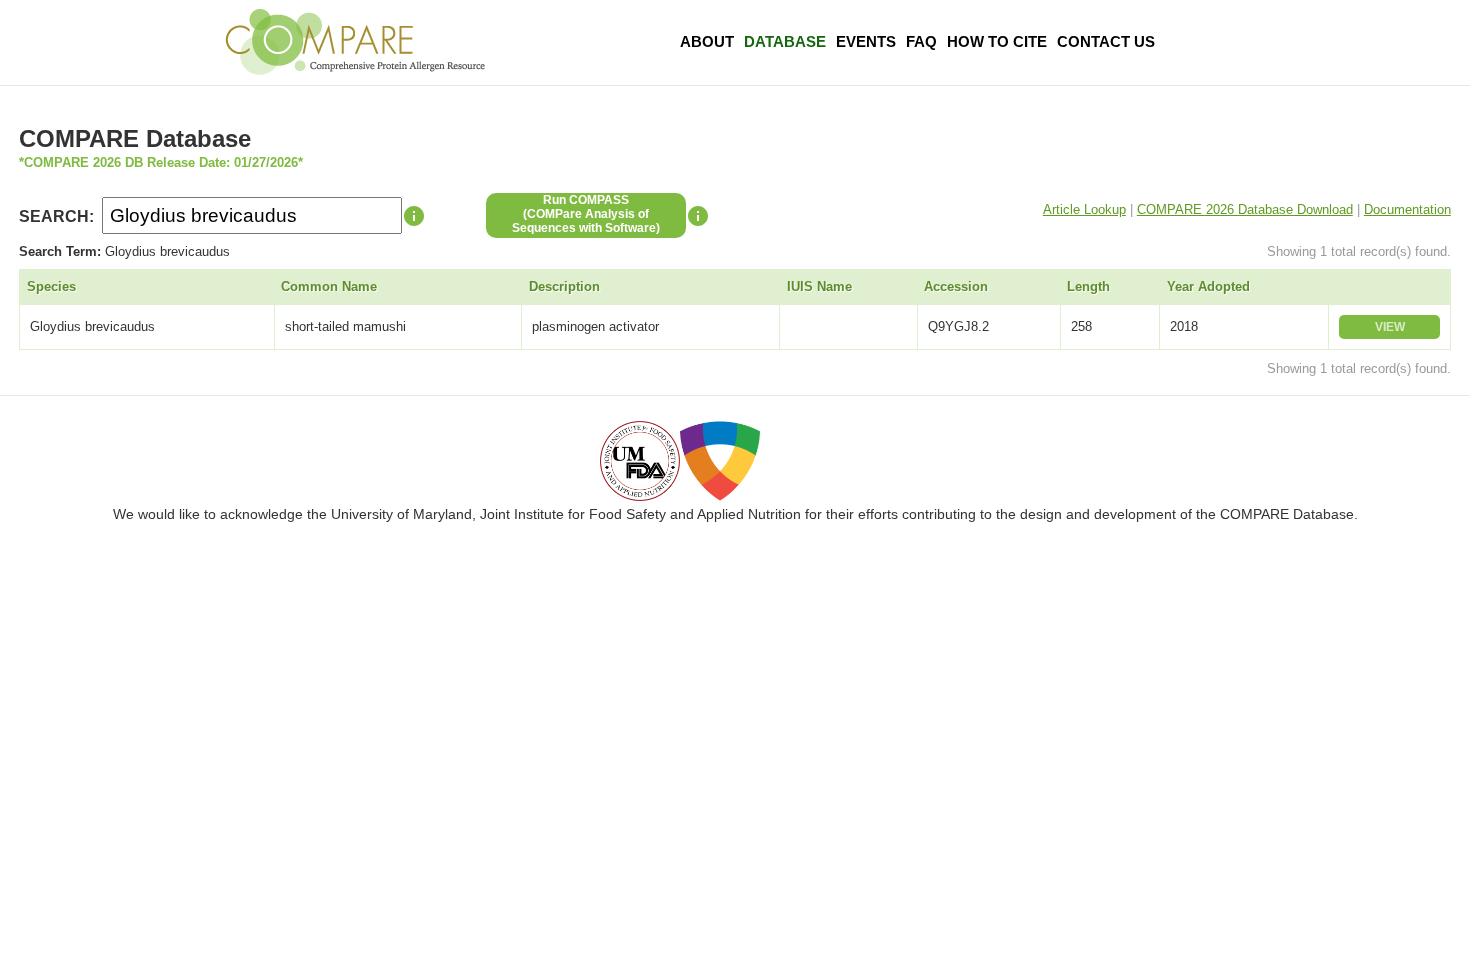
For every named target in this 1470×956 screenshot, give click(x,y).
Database (785, 41)
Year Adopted (1208, 286)
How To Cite (997, 41)
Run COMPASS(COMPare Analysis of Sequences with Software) (586, 214)
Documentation (1407, 209)
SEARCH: (56, 216)
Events (866, 41)
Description (564, 286)
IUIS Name (819, 286)
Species (51, 286)
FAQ (921, 41)
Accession (956, 286)
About (707, 41)
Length (1088, 286)
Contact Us (1106, 41)
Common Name (329, 286)
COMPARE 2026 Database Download (1245, 209)
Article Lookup (1084, 209)
